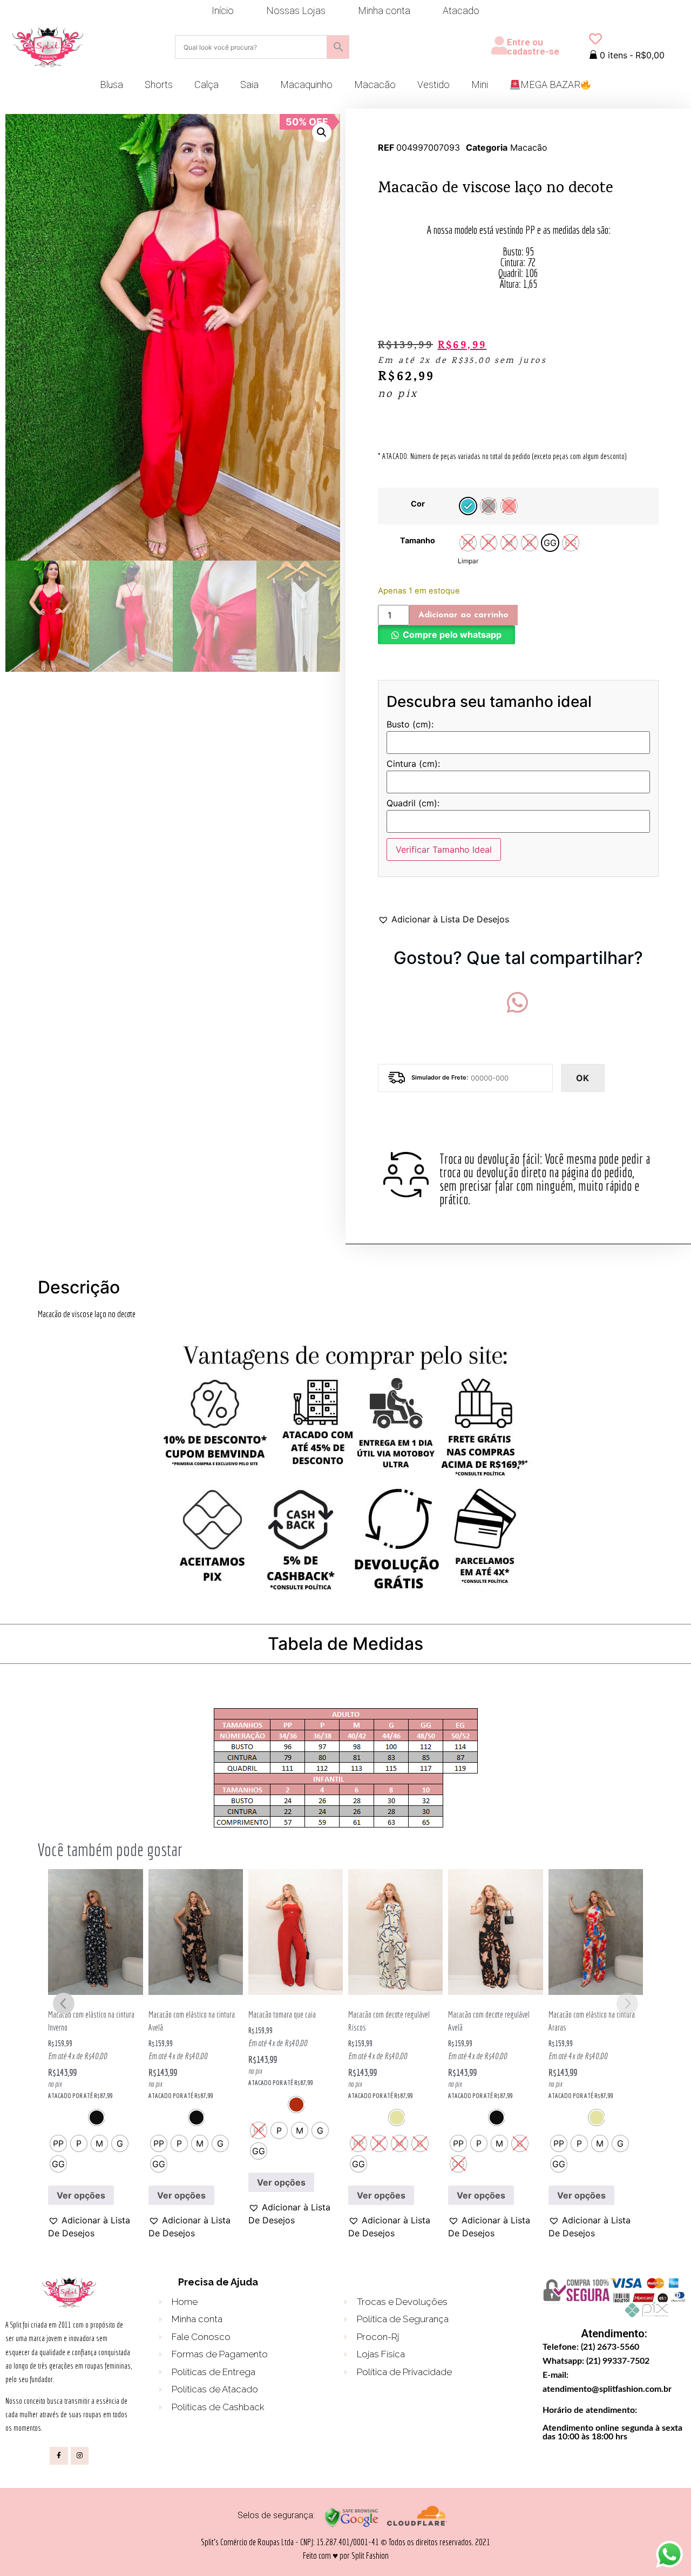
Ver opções (81, 2195)
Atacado (461, 11)
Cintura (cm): (413, 764)
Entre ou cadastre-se (533, 47)
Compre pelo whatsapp (452, 635)
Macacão (375, 85)
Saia (249, 85)
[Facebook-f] (59, 2456)
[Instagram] (80, 2456)
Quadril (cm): (413, 804)
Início (223, 11)
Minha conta (384, 11)
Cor (418, 504)
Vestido (433, 85)
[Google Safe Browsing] (351, 2525)
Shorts (159, 85)
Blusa (111, 85)
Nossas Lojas (296, 11)
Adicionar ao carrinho (463, 615)
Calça (206, 85)
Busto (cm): (410, 725)
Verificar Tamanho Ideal (444, 849)
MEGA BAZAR (550, 85)
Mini (480, 85)
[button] (322, 132)
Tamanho (418, 541)
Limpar (468, 561)
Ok (582, 1078)
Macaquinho (306, 85)
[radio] (468, 506)
